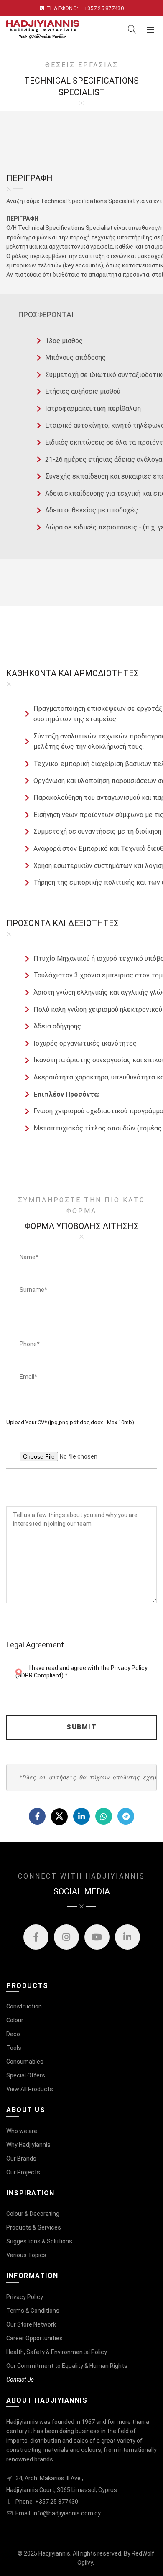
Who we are (22, 2131)
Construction (24, 2006)
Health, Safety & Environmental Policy (57, 2352)
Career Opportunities (34, 2338)
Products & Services (34, 2227)
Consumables (25, 2062)
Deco (13, 2034)
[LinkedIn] (81, 1816)
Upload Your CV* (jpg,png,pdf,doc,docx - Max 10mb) (70, 1422)
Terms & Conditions (33, 2311)
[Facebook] (37, 1816)
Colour (15, 2020)
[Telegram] (126, 1816)
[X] (59, 1817)
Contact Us (20, 2380)
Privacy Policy (25, 2297)
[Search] (132, 29)
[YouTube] (97, 1937)
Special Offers (26, 2075)
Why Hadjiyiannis (28, 2145)
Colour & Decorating (33, 2214)
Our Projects (23, 2172)
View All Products (30, 2089)
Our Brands (21, 2159)
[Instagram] (66, 1937)
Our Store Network (31, 2324)
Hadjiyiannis (54, 2553)
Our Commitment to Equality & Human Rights (67, 2366)
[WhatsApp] (104, 1816)
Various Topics (26, 2255)
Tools (14, 2048)
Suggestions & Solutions (39, 2241)
